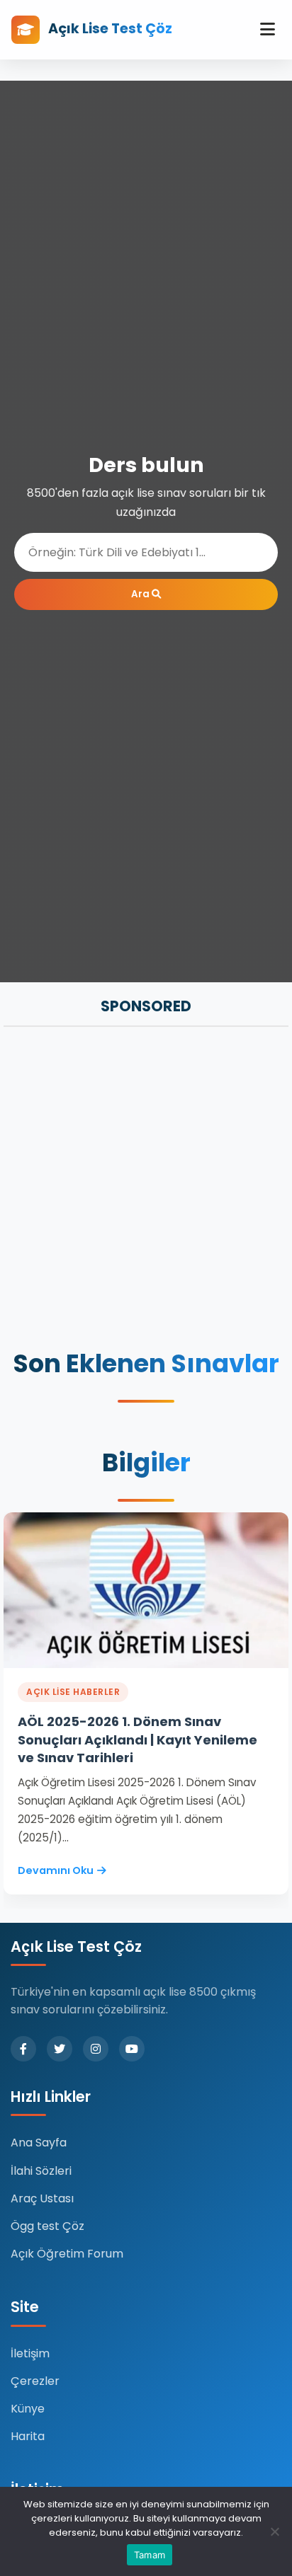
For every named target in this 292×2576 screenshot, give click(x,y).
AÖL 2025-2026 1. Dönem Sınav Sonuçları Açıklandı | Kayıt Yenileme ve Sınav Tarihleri (137, 1739)
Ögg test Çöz (47, 2226)
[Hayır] (274, 2531)
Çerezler (35, 2381)
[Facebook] (23, 2049)
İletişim (30, 2353)
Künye (28, 2409)
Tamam (150, 2555)
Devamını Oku (56, 1870)
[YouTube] (132, 2049)
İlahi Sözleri (41, 2171)
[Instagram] (96, 2049)
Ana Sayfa (39, 2143)
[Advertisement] (146, 1190)
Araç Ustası (42, 2198)
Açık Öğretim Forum (67, 2254)
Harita (28, 2436)
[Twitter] (60, 2049)
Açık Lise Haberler (73, 1692)
